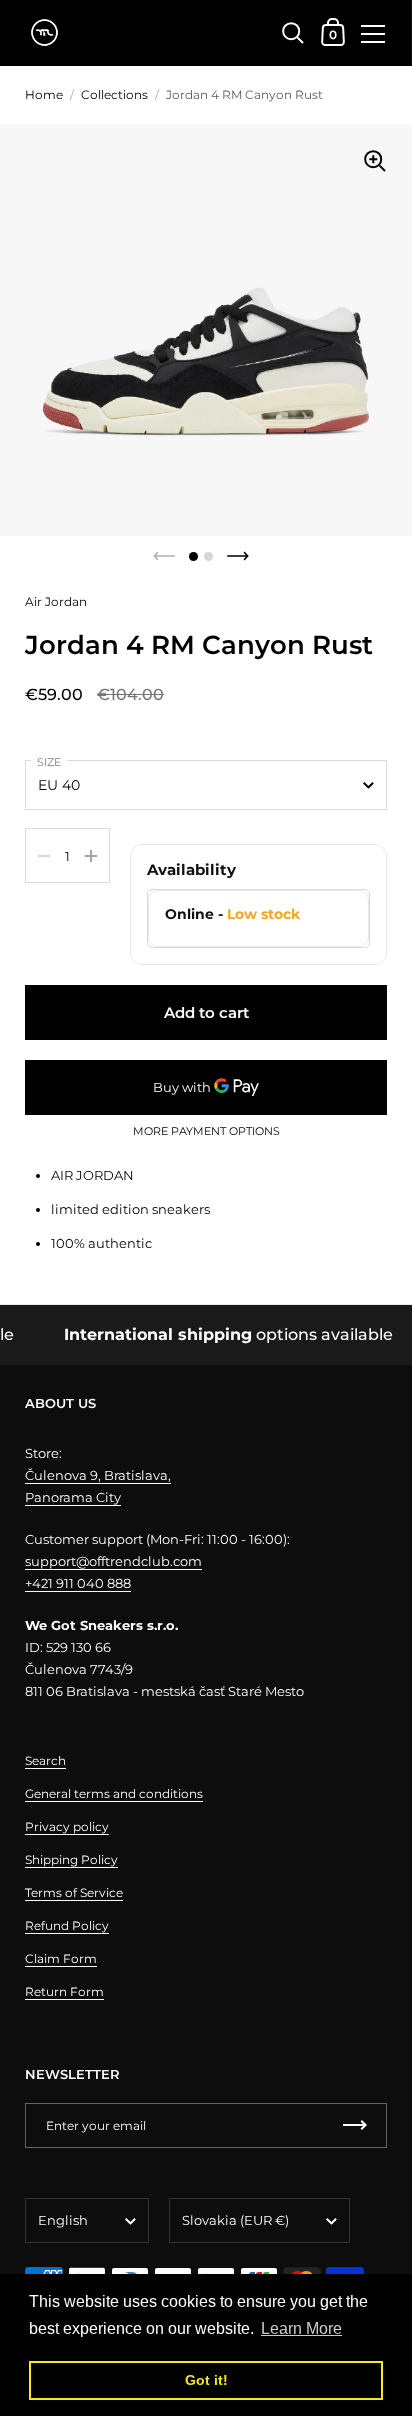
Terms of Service (74, 1892)
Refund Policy (67, 1925)
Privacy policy (67, 1826)
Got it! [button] (206, 2380)
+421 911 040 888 (78, 1583)
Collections (114, 94)
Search (45, 1760)
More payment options (206, 1132)
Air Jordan (56, 601)
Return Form (64, 1991)
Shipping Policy (71, 1859)
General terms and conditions (114, 1793)
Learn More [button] (301, 2328)
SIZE (49, 762)
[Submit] (355, 2125)
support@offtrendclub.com (113, 1561)
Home (44, 94)
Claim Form (61, 1958)
